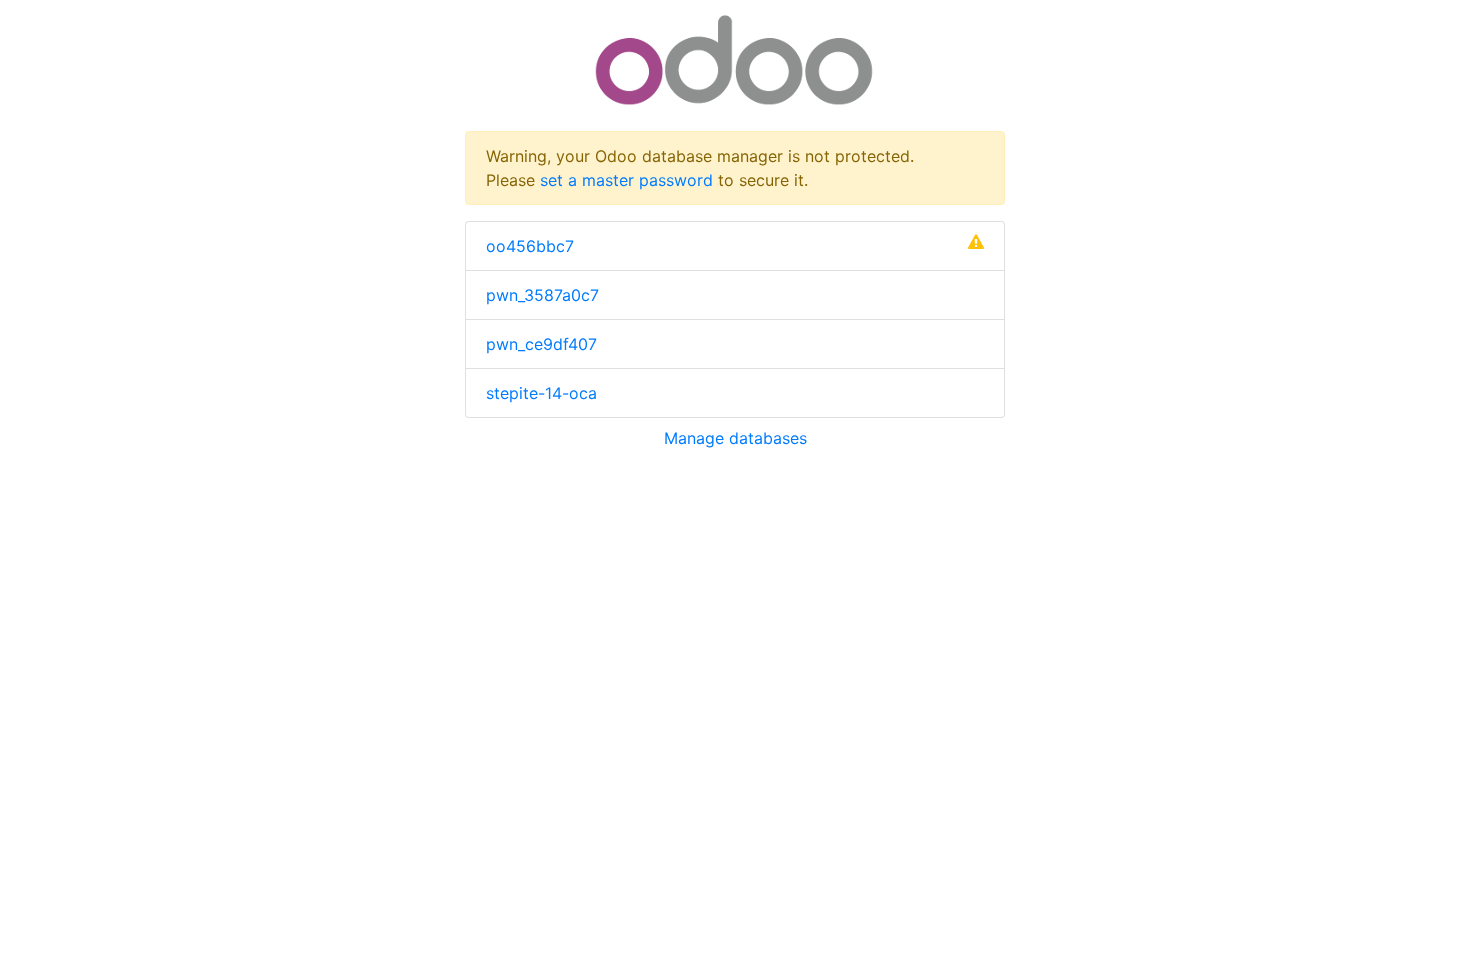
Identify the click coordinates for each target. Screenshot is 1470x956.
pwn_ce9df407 (541, 344)
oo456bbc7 (530, 246)
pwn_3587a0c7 (542, 295)
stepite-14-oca (541, 393)
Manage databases (735, 438)
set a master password (626, 180)
